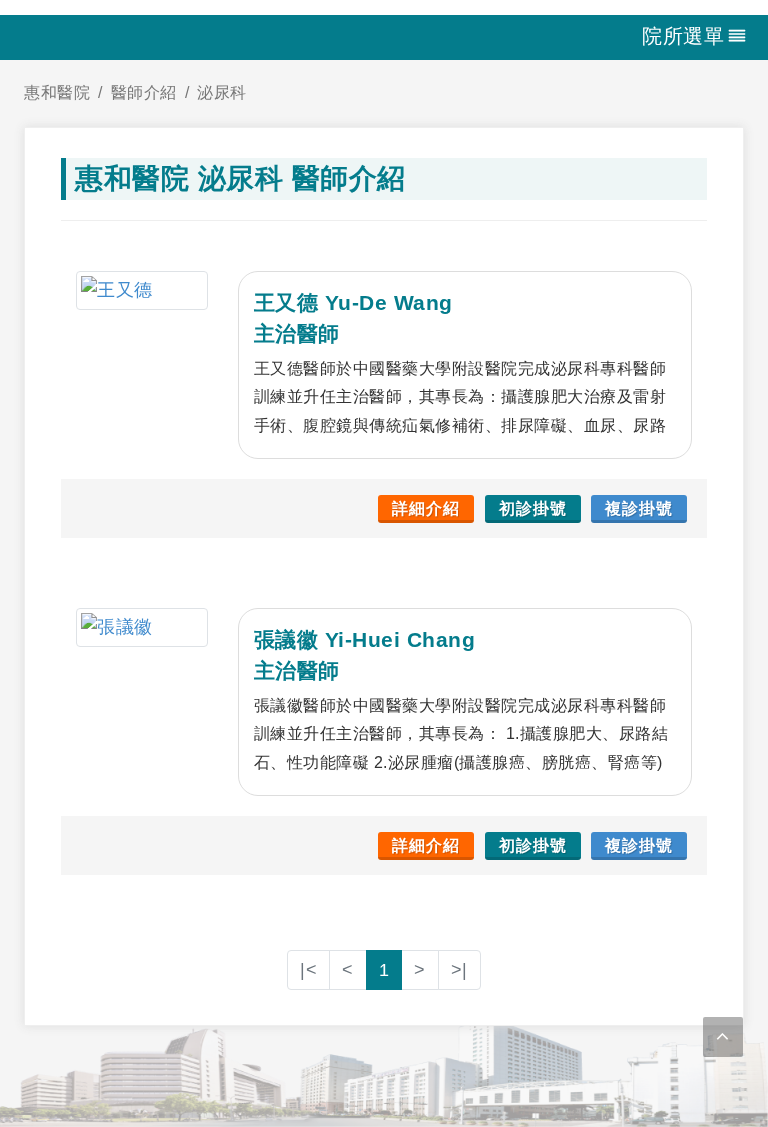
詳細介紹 (426, 508)
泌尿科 (222, 92)
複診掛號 (639, 508)
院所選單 (683, 36)
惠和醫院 (57, 92)
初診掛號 (533, 508)
